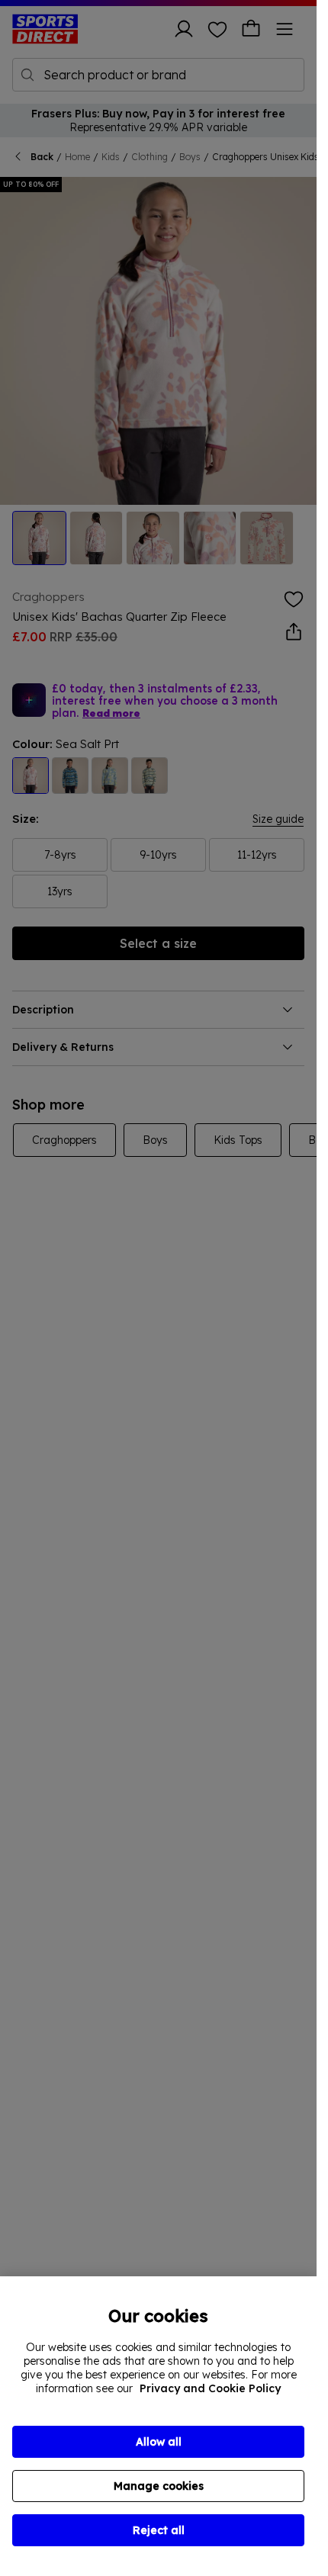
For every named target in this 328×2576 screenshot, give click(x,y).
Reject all (159, 2530)
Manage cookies (159, 2486)
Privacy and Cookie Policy (210, 2388)
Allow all (159, 2442)
